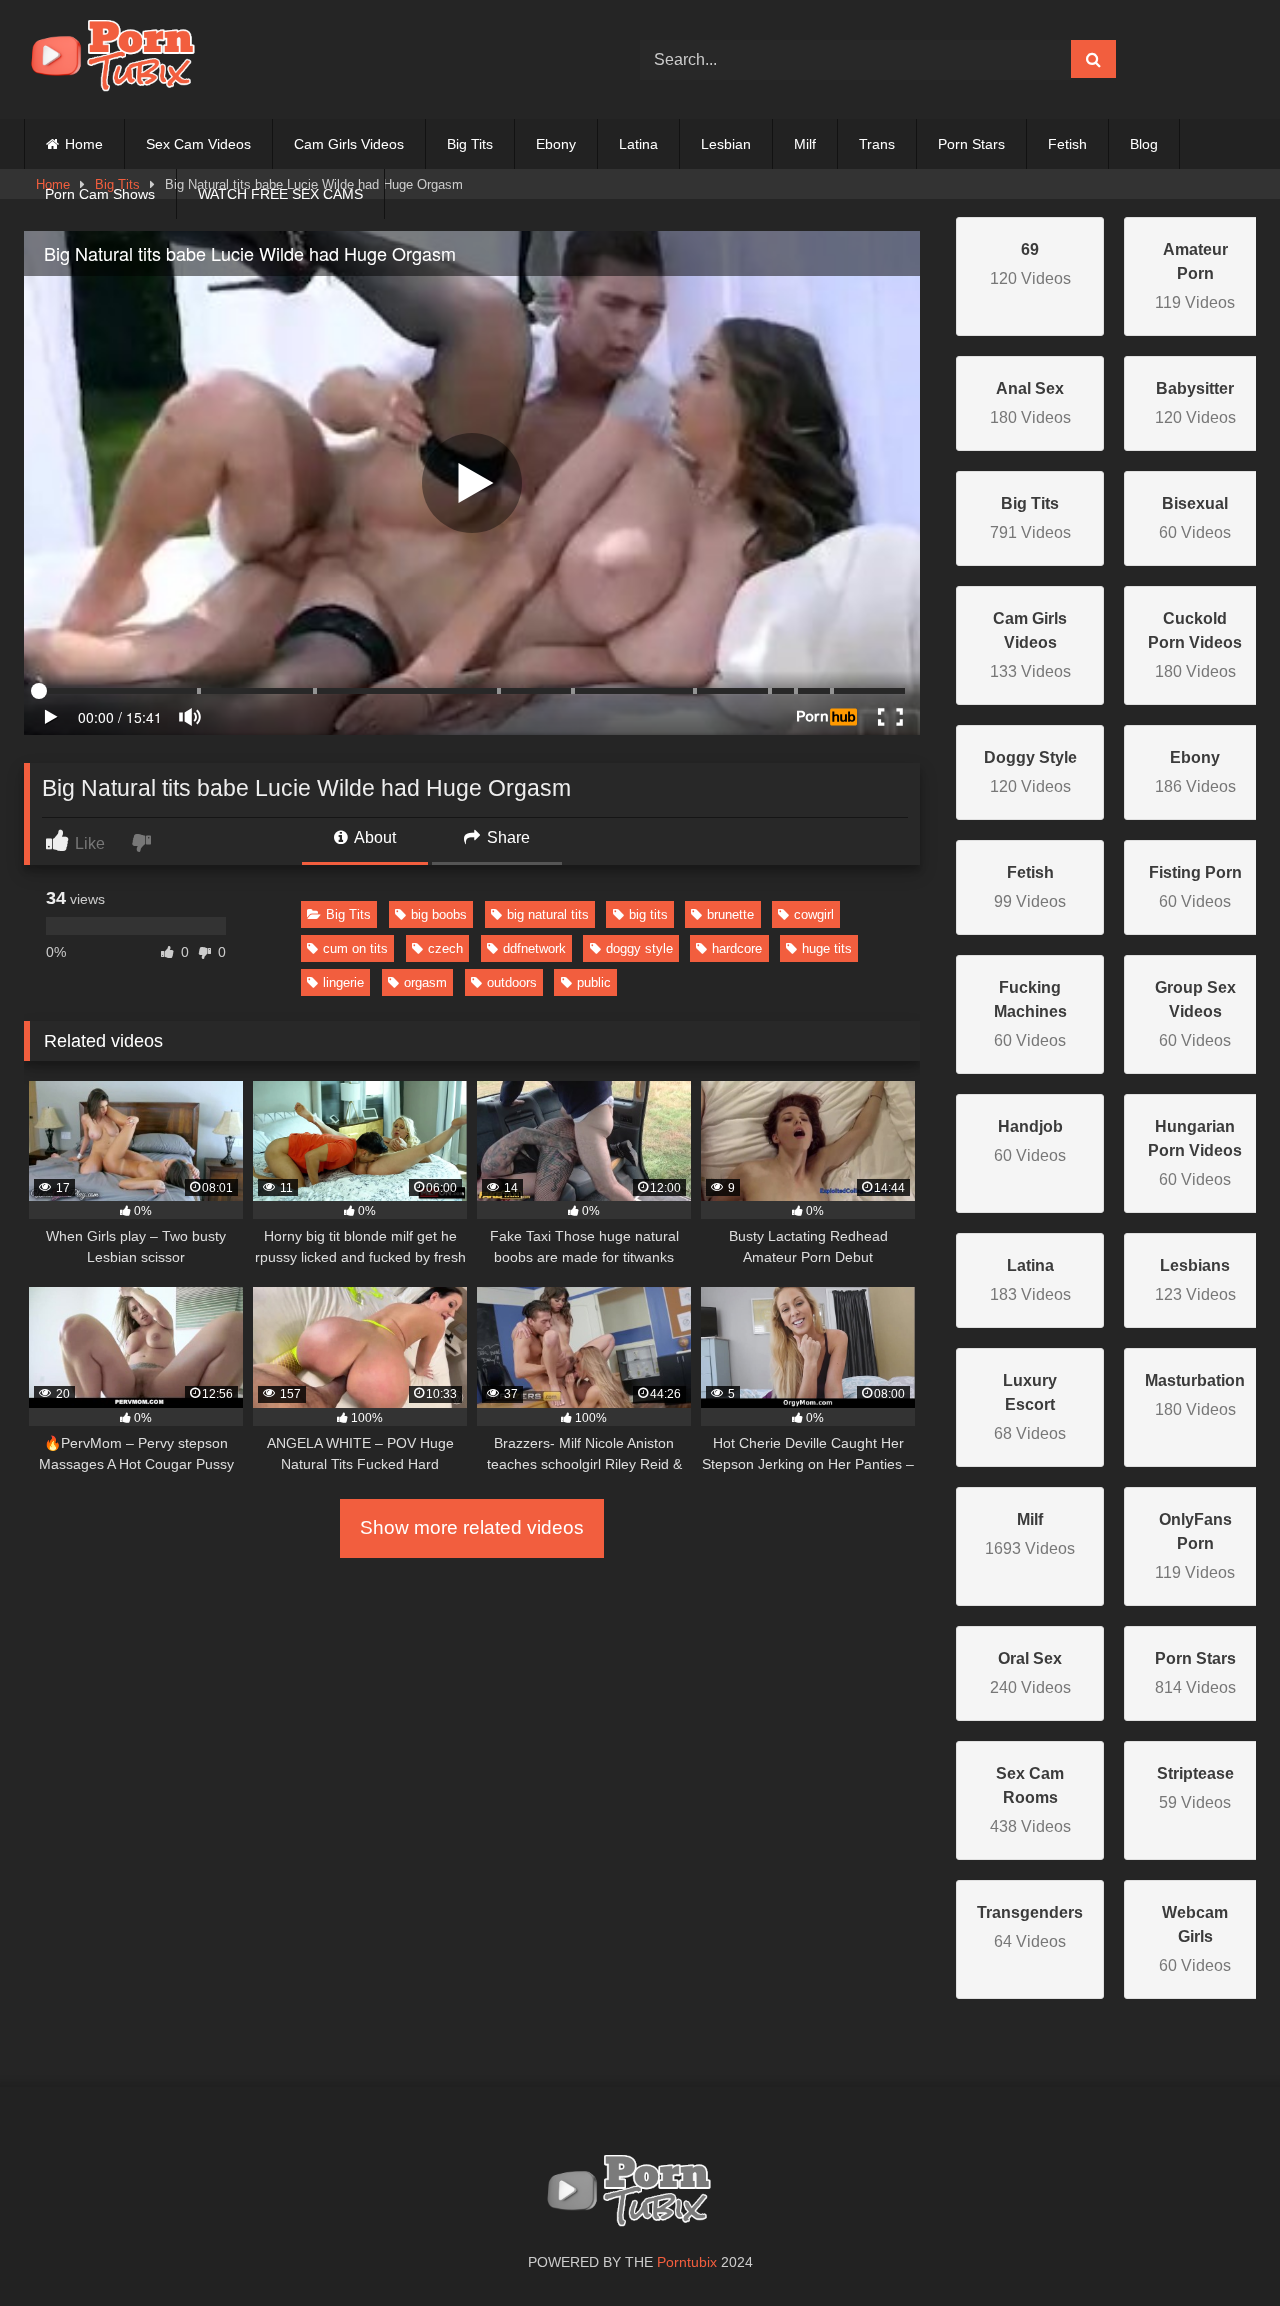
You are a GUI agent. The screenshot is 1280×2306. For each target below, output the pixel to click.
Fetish (1067, 144)
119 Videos (1195, 276)
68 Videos (1030, 1407)
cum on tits (355, 948)
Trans (877, 144)
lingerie (343, 982)
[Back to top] (1218, 2246)
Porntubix (687, 2262)
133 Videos (1030, 645)
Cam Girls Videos (349, 144)
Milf (805, 144)
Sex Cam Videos (198, 144)
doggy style (639, 948)
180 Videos (1195, 645)
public (594, 982)
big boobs (439, 914)
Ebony (556, 144)
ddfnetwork (534, 948)
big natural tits (548, 914)
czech (445, 948)
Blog (1144, 144)
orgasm (425, 982)
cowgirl (814, 914)
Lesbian (726, 144)
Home (84, 144)
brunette (730, 914)
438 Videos (1030, 1800)
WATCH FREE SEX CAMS (280, 194)
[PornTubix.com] (124, 59)
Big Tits (470, 144)
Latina (638, 144)
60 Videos (1030, 1014)
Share (506, 837)
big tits (648, 914)
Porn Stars (971, 144)
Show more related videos (472, 1527)
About (373, 837)
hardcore (737, 948)
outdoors (512, 982)
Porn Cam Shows (100, 194)
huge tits (827, 948)
